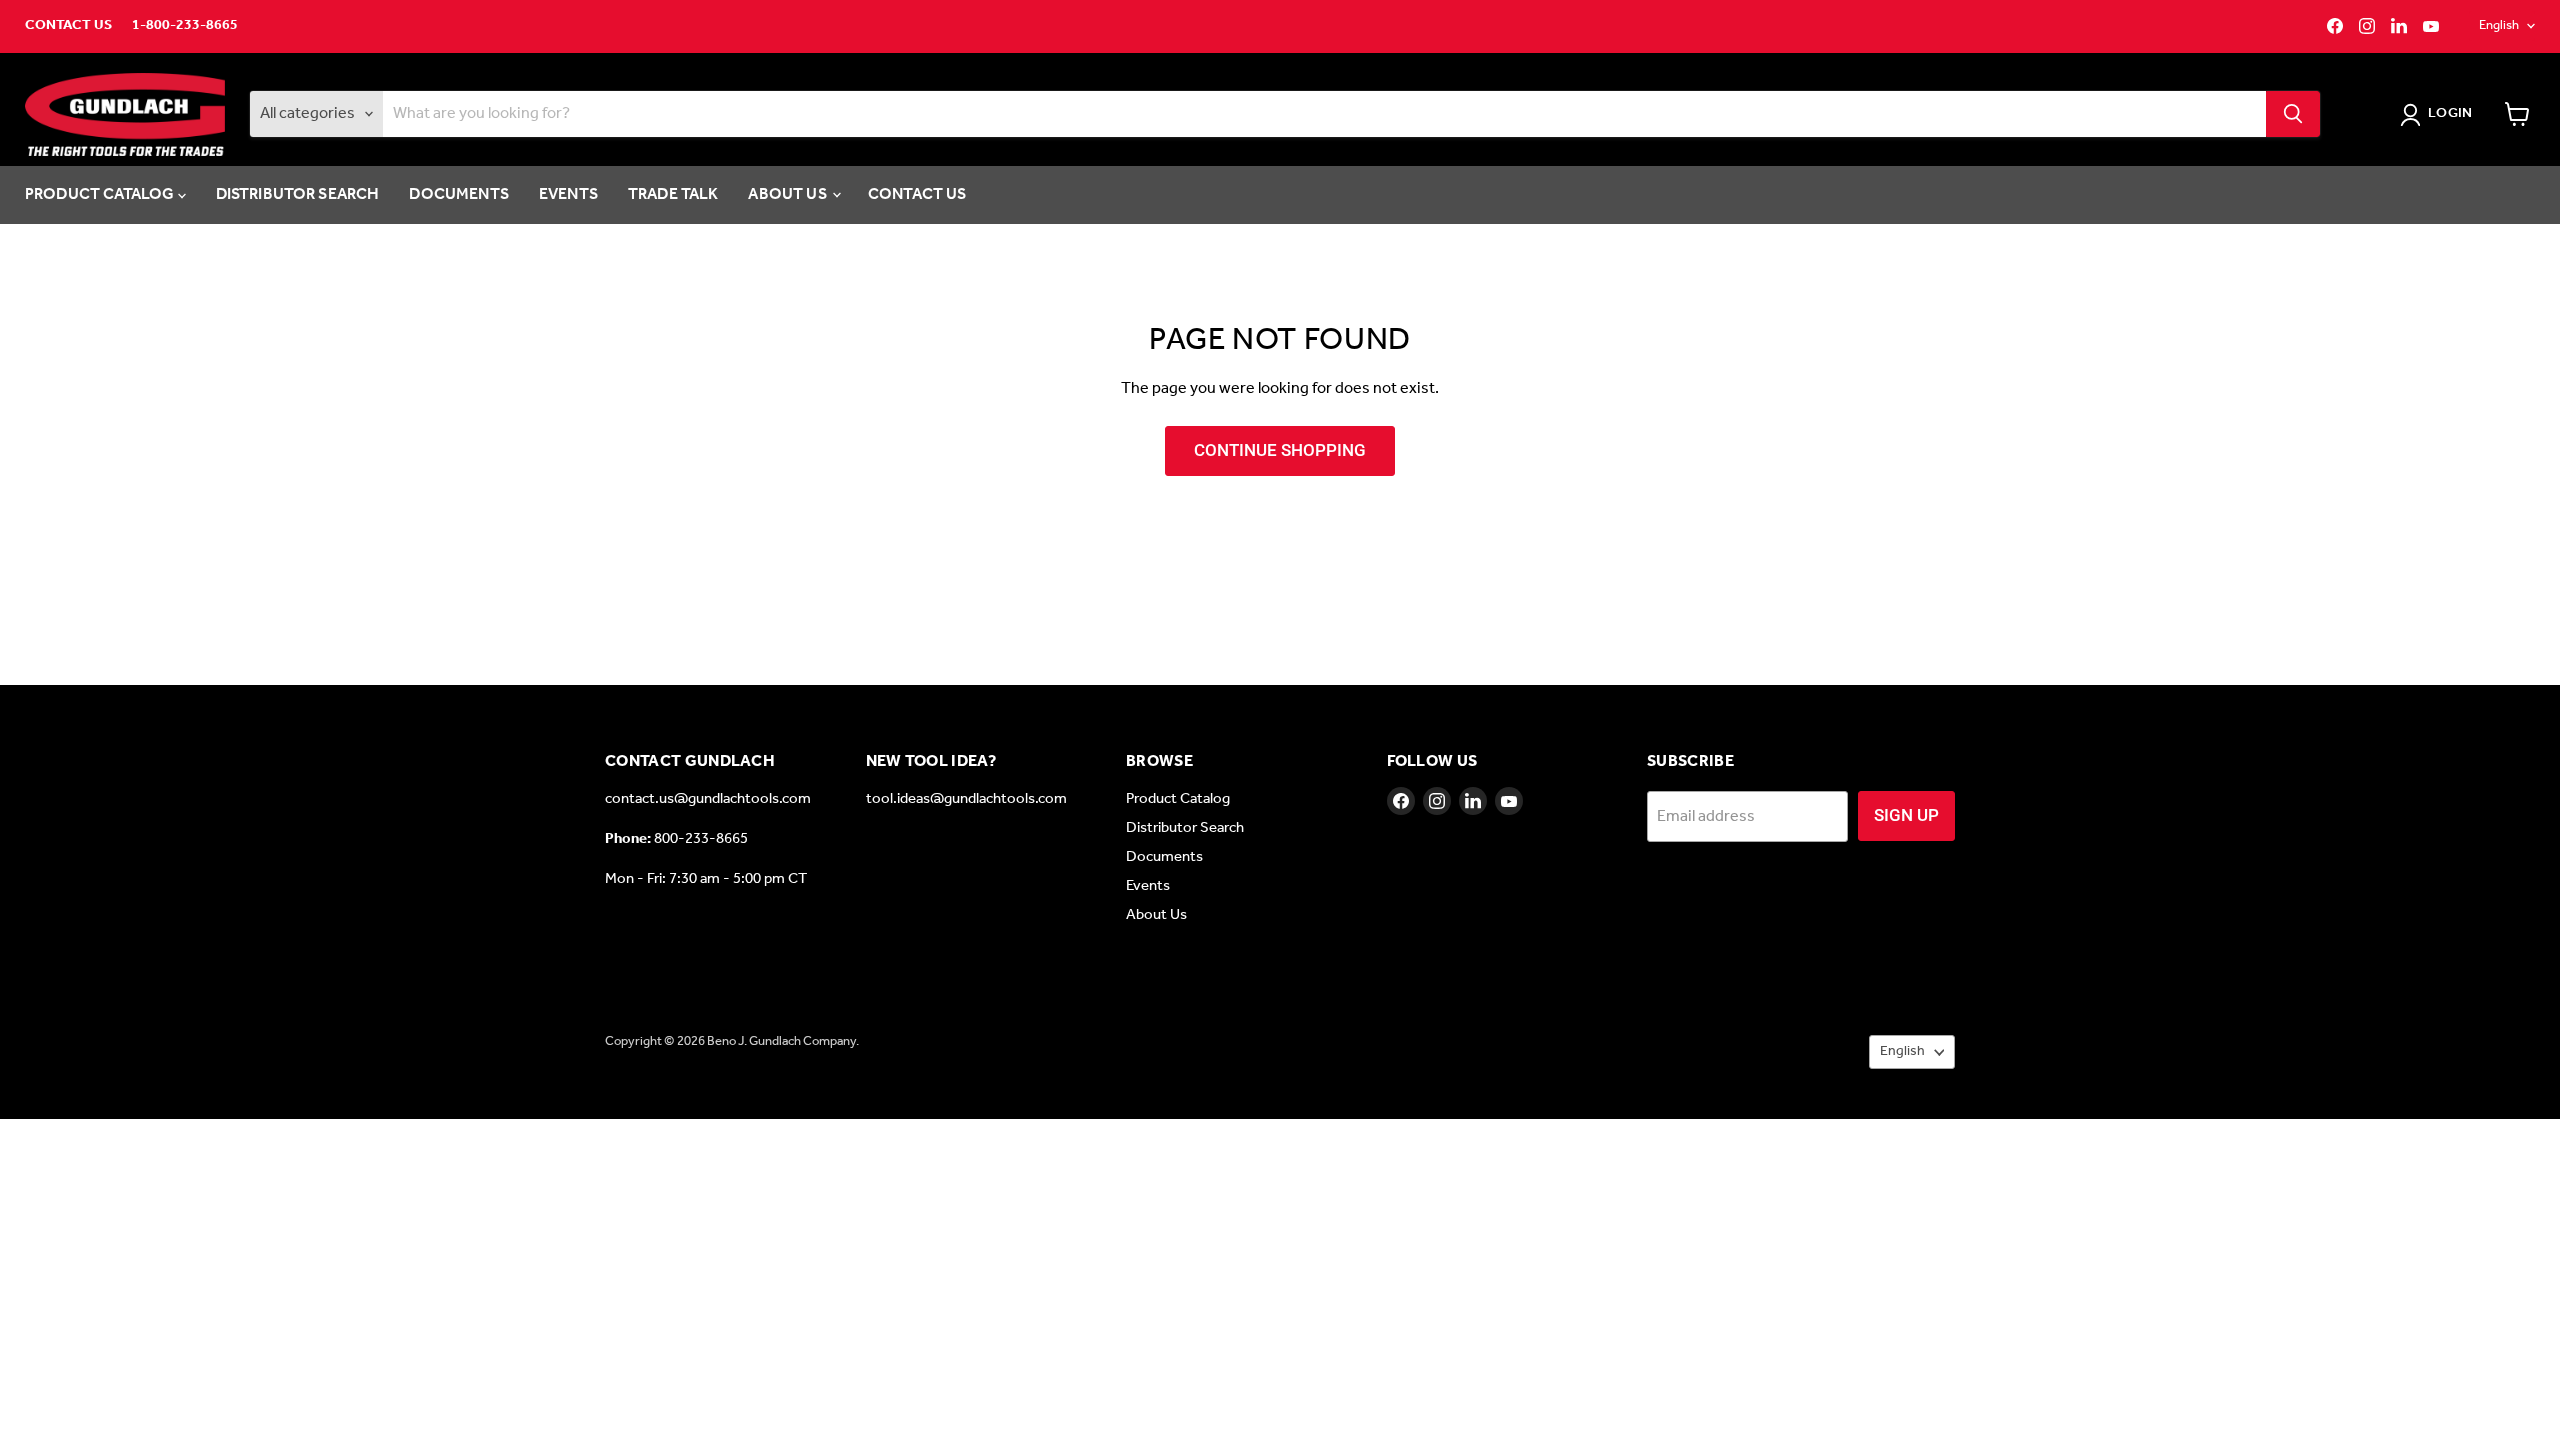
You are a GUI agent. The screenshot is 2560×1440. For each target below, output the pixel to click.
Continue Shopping (1280, 450)
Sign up (1906, 815)
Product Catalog (101, 194)
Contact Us (68, 26)
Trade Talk (673, 194)
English (2499, 25)
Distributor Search (298, 194)
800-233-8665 (701, 839)
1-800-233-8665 (185, 26)
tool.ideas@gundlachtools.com (966, 799)
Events (568, 194)
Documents (458, 194)
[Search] (2293, 114)
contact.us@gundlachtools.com (708, 799)
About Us (788, 194)
